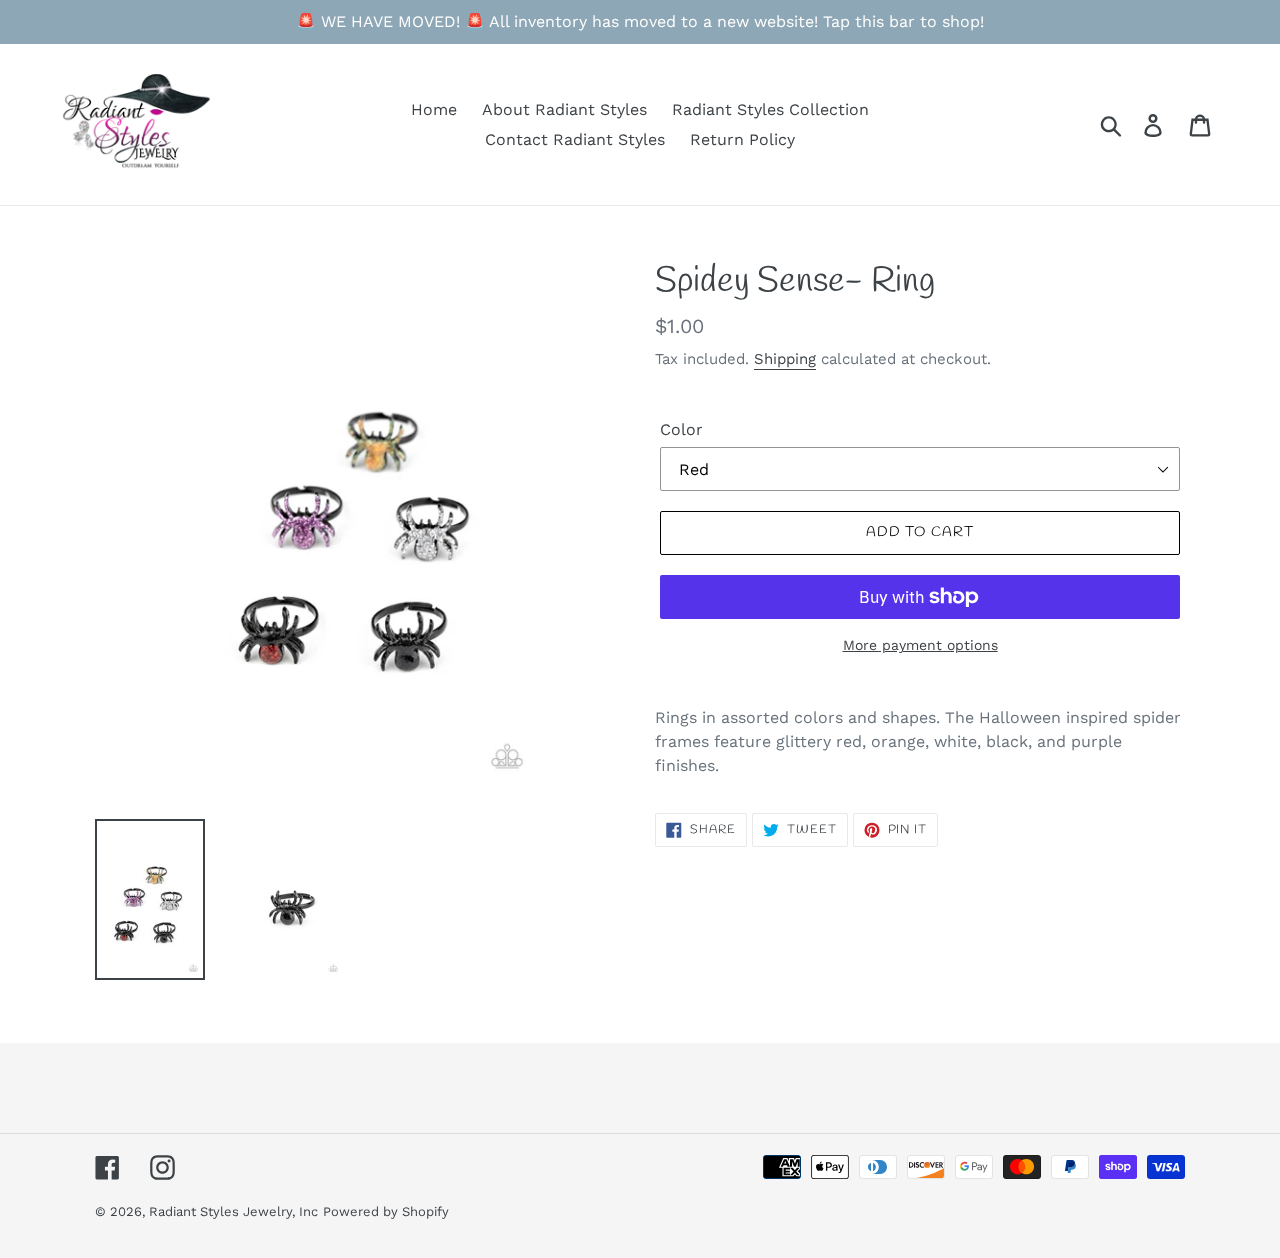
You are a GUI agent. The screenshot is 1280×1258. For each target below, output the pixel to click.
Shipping (785, 359)
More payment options (920, 645)
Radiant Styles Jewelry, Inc (233, 1211)
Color (681, 429)
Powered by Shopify (386, 1211)
